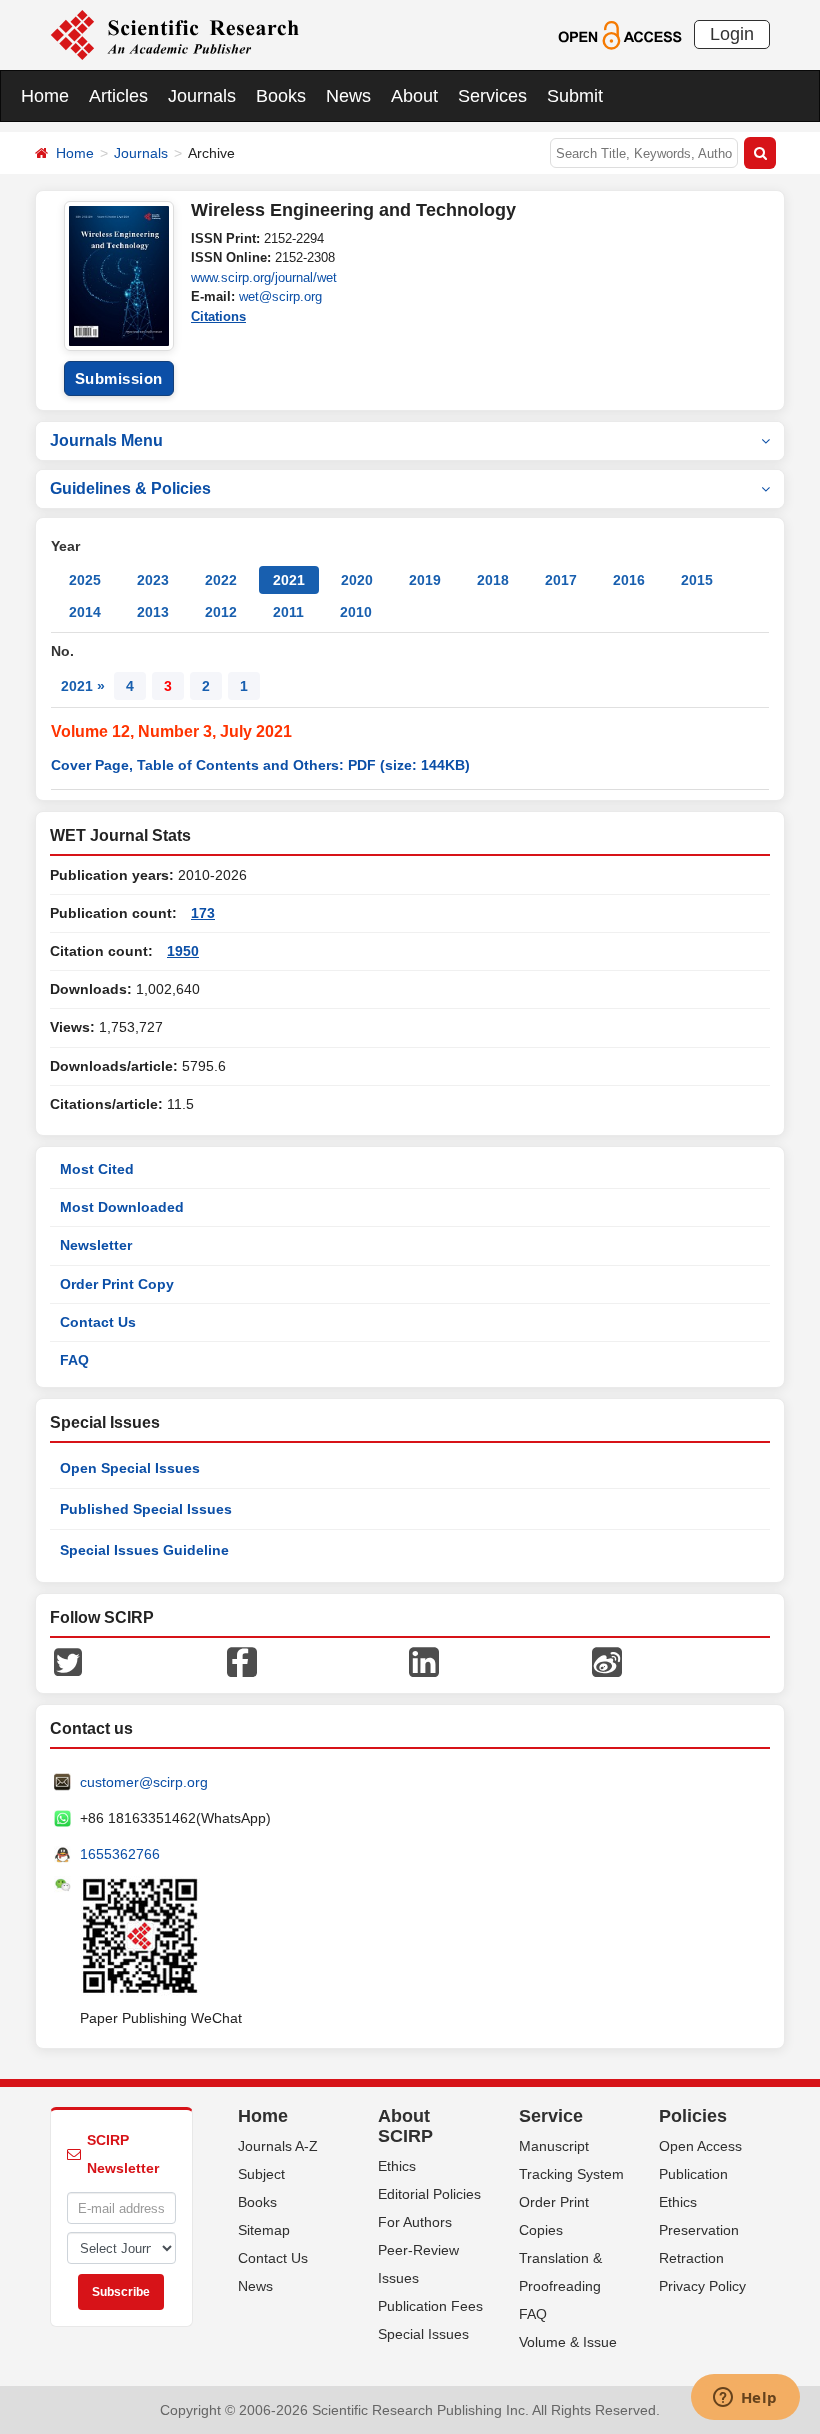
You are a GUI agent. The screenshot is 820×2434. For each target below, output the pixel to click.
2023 (153, 580)
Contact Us (98, 1322)
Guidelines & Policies (130, 488)
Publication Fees (430, 2306)
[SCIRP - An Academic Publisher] (174, 34)
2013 (153, 612)
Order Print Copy (117, 1284)
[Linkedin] (424, 1661)
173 (203, 913)
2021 (289, 580)
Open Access (700, 2146)
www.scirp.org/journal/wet (264, 277)
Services (492, 96)
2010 (356, 612)
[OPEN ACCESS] (619, 34)
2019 (425, 580)
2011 (288, 612)
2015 (697, 580)
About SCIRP (405, 2126)
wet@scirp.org (280, 296)
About (414, 96)
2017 (561, 580)
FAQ (74, 1360)
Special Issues (423, 2334)
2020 (357, 580)
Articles (118, 96)
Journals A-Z (278, 2146)
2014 (85, 612)
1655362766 (120, 1854)
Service (551, 2116)
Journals (202, 96)
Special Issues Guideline (144, 1550)
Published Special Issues (146, 1509)
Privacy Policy (702, 2286)
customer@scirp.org (144, 1782)
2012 (221, 612)
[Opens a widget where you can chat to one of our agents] (745, 2399)
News (348, 96)
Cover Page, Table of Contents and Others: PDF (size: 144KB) (260, 765)
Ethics (397, 2166)
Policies (693, 2116)
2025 (85, 580)
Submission (119, 378)
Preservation (699, 2230)
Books (281, 96)
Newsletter (96, 1245)
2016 (629, 580)
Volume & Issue (568, 2342)
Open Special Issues (130, 1468)
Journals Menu (106, 440)
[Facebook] (242, 1661)
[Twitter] (68, 1661)
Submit (575, 96)
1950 (183, 951)
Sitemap (264, 2230)
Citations (218, 316)
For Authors (415, 2222)
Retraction (691, 2258)
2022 (221, 580)
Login (732, 34)
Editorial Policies (429, 2194)
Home (45, 96)
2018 (493, 580)
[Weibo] (607, 1661)
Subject (261, 2174)
